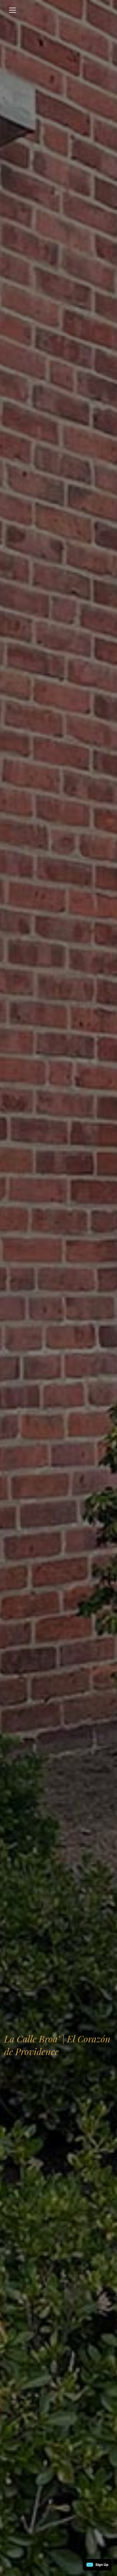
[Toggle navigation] (12, 10)
